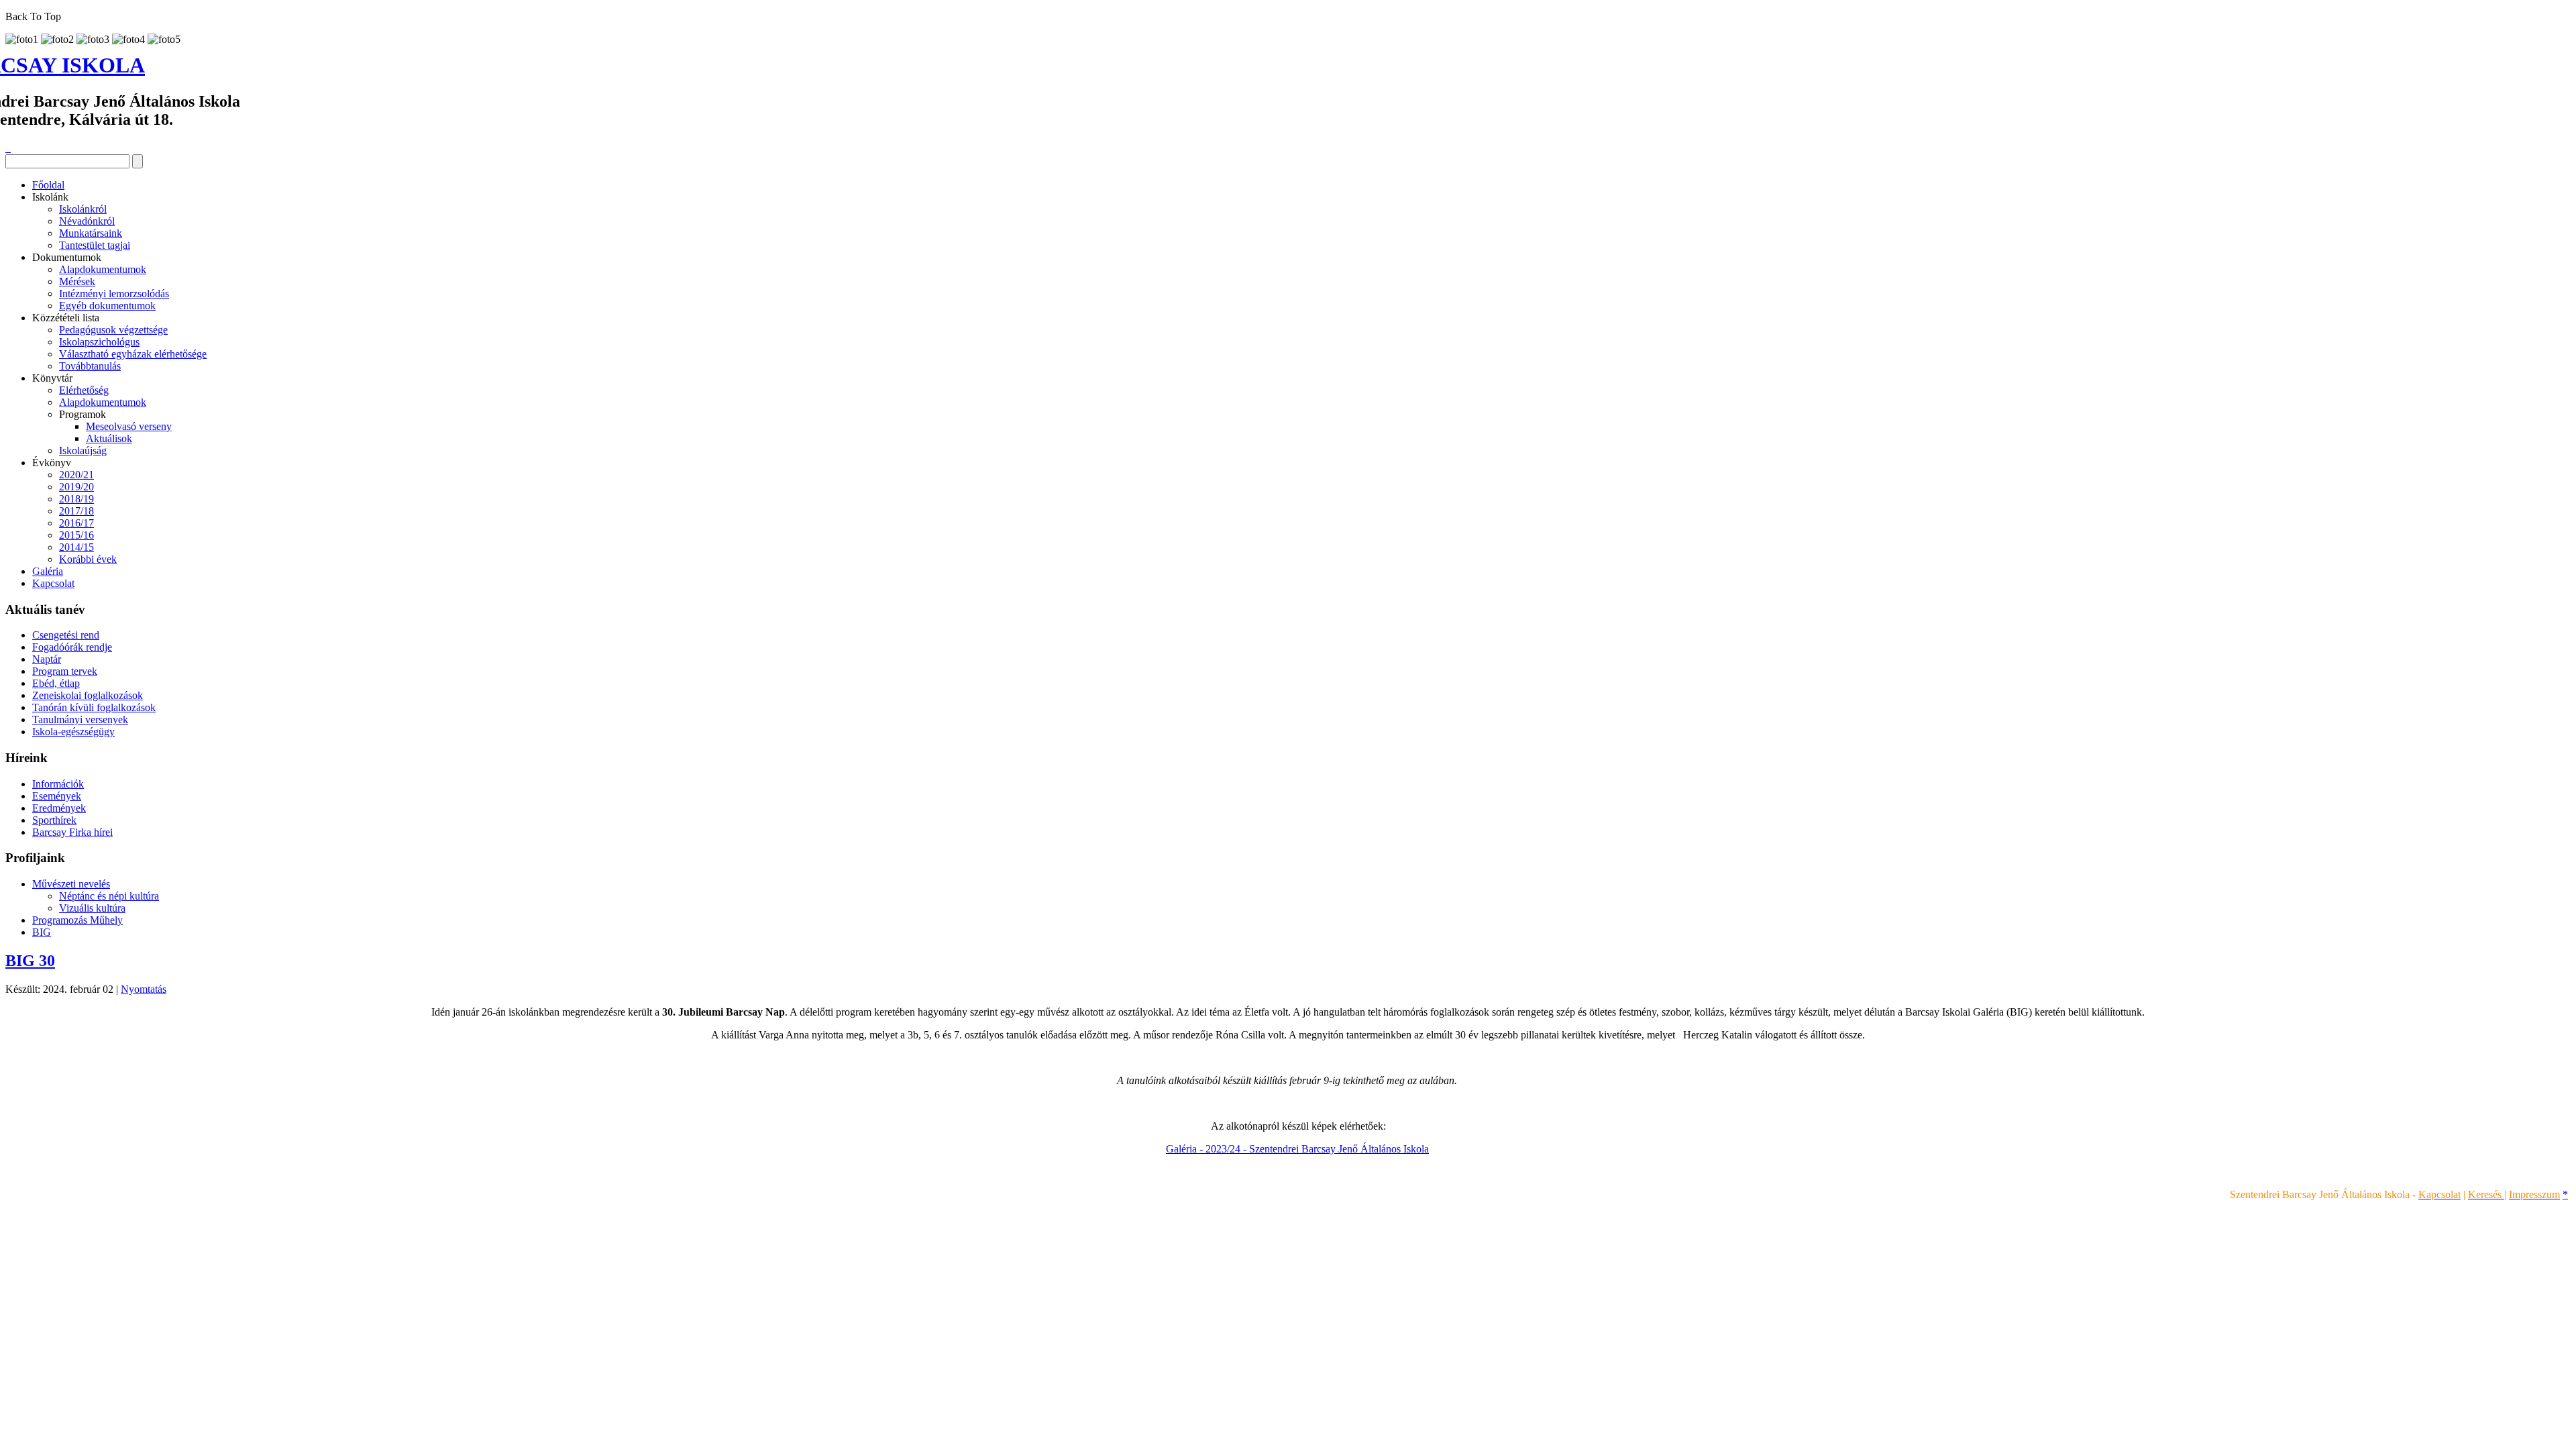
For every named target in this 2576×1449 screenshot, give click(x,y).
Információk (58, 784)
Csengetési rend (66, 635)
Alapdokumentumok (103, 269)
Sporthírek (54, 820)
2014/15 (76, 547)
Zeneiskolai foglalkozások (88, 695)
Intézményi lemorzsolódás (114, 293)
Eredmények (59, 808)
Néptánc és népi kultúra (109, 896)
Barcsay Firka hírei (72, 832)
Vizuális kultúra (92, 908)
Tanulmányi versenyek (80, 719)
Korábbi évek (88, 559)
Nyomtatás (144, 989)
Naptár (47, 659)
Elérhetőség (84, 390)
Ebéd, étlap (56, 683)
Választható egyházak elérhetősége (133, 354)
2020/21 (76, 475)
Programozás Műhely (77, 920)
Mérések (77, 281)
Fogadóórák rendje (72, 647)
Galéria (48, 571)
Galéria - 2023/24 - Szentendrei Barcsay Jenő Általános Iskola (1297, 1149)
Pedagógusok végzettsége (113, 330)
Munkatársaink (91, 233)
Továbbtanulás (90, 366)
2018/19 (76, 499)
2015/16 (76, 535)
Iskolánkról (83, 209)
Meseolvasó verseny (129, 426)
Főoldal (48, 185)
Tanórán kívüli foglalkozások (94, 707)
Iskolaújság (83, 450)
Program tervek (65, 671)
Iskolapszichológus (99, 342)
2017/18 (76, 511)
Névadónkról (87, 221)
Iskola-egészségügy (73, 732)
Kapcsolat (53, 583)
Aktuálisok (109, 438)
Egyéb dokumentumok (107, 306)
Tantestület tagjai (95, 245)
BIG (42, 932)
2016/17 (76, 523)
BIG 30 (30, 961)
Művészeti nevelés (71, 884)
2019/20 (76, 487)
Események (57, 796)
